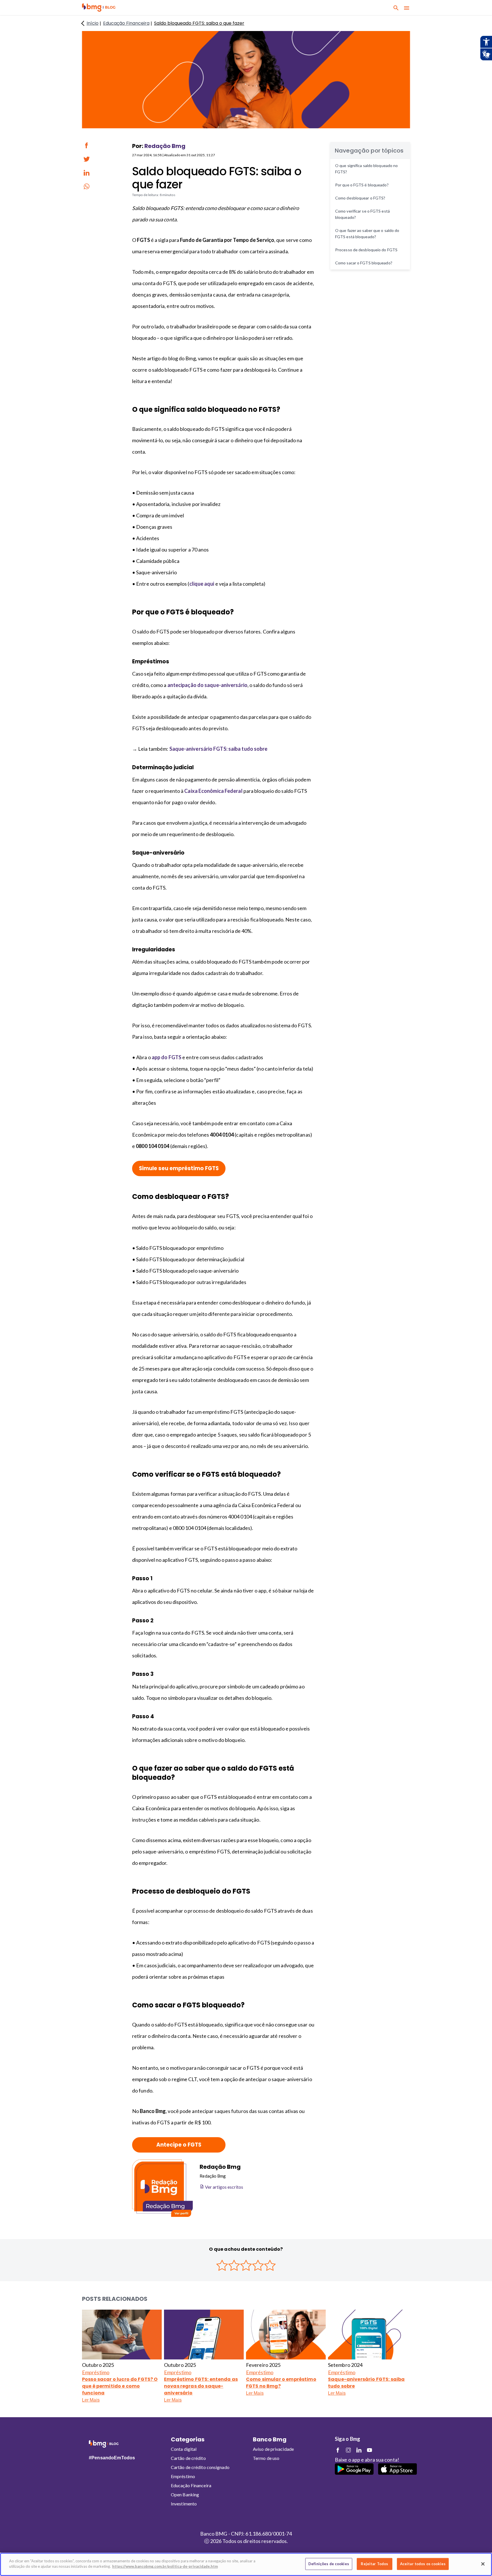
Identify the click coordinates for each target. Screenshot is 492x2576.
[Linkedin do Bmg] (359, 2450)
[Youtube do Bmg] (369, 2450)
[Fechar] (483, 2564)
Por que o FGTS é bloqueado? (362, 185)
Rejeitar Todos (374, 2564)
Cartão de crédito (188, 2458)
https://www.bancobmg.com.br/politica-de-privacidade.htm (165, 2566)
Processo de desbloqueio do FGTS (366, 250)
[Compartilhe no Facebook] (87, 145)
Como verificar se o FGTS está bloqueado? (362, 214)
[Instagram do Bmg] (348, 2450)
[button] (99, 8)
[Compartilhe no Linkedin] (87, 173)
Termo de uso (266, 2458)
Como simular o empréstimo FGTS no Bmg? (281, 2383)
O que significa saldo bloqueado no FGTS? (366, 169)
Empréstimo (96, 2372)
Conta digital (184, 2449)
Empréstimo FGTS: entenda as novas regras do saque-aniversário (201, 2386)
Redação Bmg (165, 146)
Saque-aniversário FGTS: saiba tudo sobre (366, 2383)
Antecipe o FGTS (179, 2145)
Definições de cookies (329, 2564)
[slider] (246, 2265)
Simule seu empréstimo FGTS (179, 1168)
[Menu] (407, 8)
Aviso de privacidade (273, 2449)
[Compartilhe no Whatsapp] (87, 186)
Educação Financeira (191, 2485)
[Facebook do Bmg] (338, 2450)
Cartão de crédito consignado (200, 2467)
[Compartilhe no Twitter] (87, 159)
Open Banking (185, 2494)
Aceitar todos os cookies (423, 2564)
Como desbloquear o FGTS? (361, 198)
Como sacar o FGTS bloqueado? (364, 263)
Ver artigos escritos (224, 2187)
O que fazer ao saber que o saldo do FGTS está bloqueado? (367, 233)
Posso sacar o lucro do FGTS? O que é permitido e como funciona (120, 2386)
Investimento (184, 2504)
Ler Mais (91, 2400)
